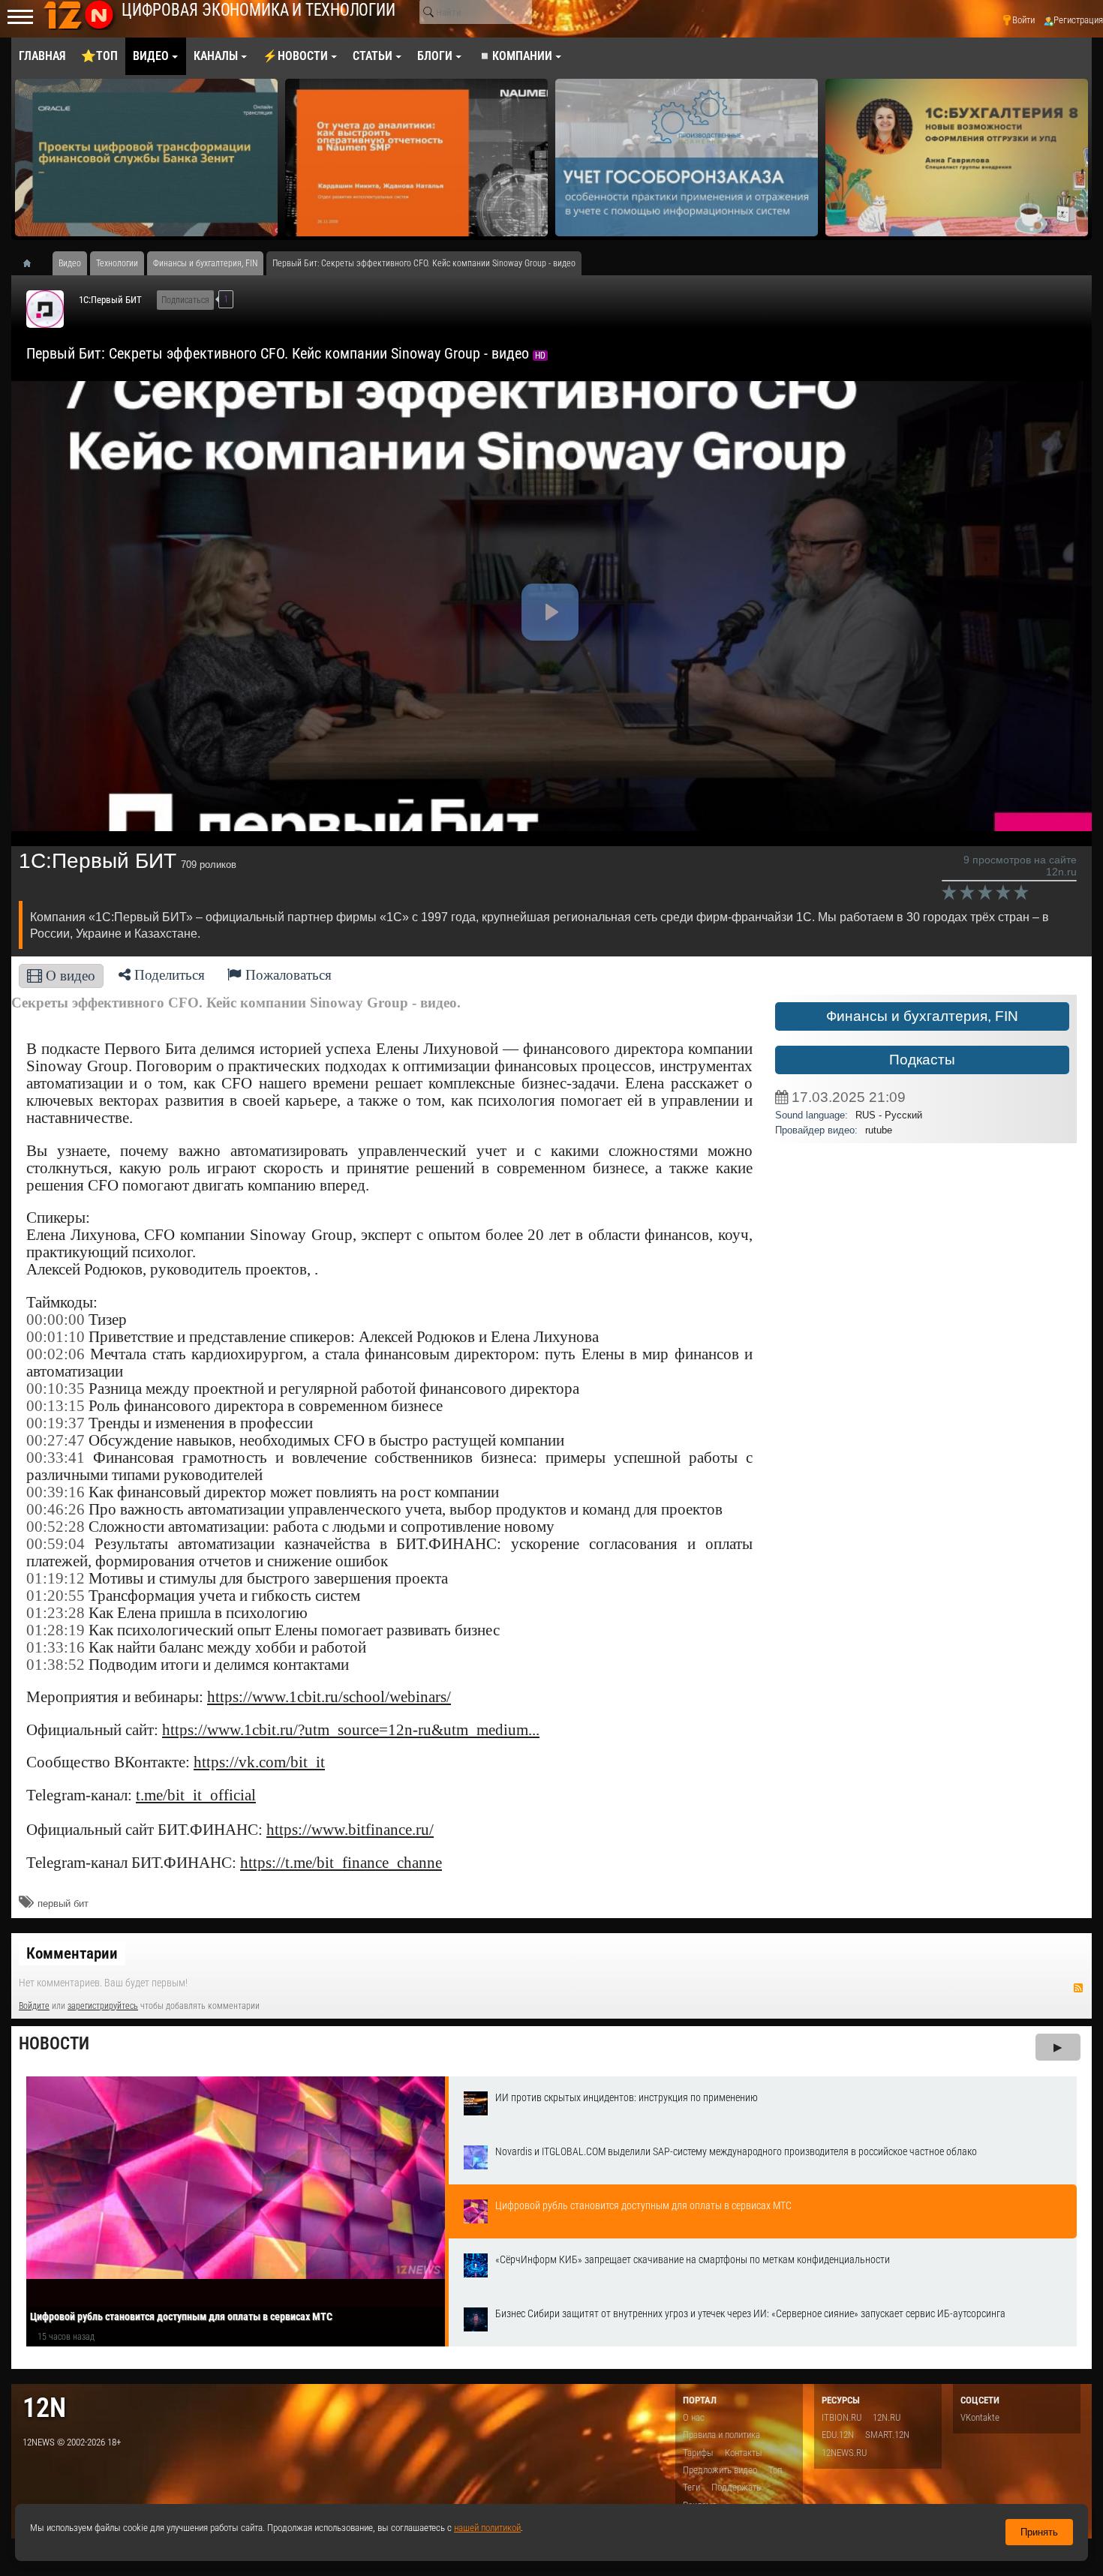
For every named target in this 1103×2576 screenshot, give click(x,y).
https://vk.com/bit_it (259, 1762)
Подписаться (185, 300)
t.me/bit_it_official (196, 1795)
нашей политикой (487, 2528)
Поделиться (168, 975)
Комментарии (72, 1953)
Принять (1039, 2532)
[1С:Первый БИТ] (45, 309)
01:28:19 (56, 1630)
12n (44, 2408)
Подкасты (922, 1060)
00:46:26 (56, 1509)
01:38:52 (56, 1665)
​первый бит (63, 1903)
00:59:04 (56, 1544)
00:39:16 (56, 1492)
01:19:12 (56, 1578)
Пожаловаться (287, 975)
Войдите (34, 2006)
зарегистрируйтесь (103, 2006)
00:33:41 (56, 1458)
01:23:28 (56, 1613)
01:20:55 (56, 1596)
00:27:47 (56, 1440)
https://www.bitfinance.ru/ (350, 1830)
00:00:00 (56, 1320)
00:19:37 (56, 1423)
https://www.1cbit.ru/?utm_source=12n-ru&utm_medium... (351, 1730)
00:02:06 (56, 1354)
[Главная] (32, 263)
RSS (1078, 1988)
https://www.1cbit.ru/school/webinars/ (329, 1697)
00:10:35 (56, 1389)
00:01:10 (56, 1337)
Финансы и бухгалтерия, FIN (922, 1016)
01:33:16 (56, 1647)
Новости (54, 2044)
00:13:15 (56, 1406)
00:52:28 (56, 1527)
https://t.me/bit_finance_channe (341, 1863)
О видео (69, 976)
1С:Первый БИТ (110, 300)
